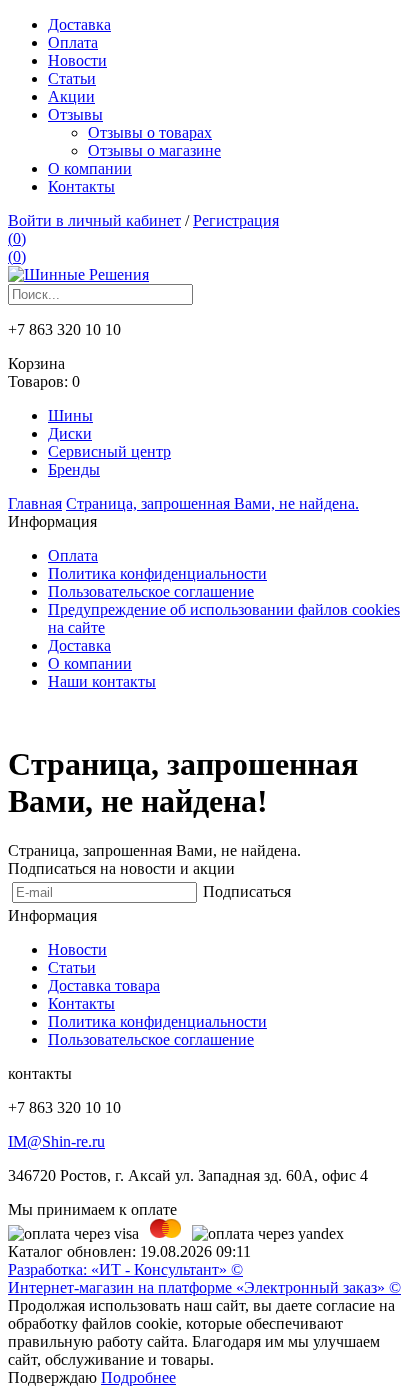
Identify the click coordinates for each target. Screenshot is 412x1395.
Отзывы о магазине (154, 150)
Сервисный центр (109, 451)
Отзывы (75, 114)
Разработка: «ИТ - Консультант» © (125, 1269)
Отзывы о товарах (150, 132)
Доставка (79, 24)
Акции (71, 96)
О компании (90, 168)
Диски (70, 433)
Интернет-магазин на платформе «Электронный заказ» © (204, 1287)
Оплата (73, 42)
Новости (77, 60)
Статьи (72, 78)
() (17, 238)
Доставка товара (104, 985)
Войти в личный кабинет (94, 220)
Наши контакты (102, 681)
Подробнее (138, 1377)
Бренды (74, 469)
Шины (70, 415)
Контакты (81, 186)
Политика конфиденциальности (157, 573)
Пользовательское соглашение (151, 591)
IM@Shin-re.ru (56, 1141)
